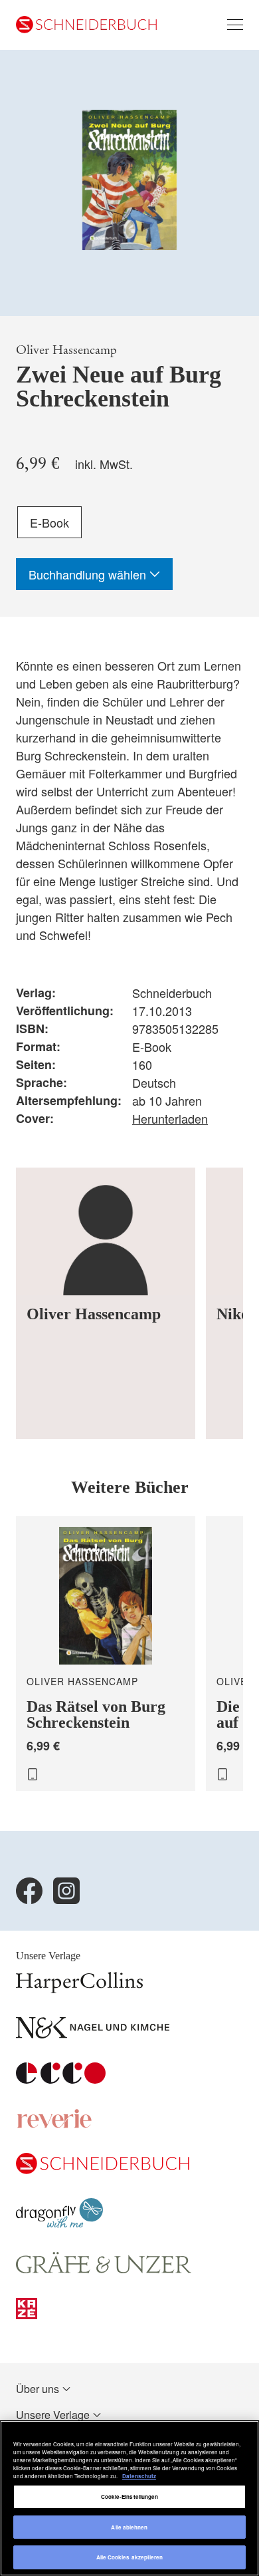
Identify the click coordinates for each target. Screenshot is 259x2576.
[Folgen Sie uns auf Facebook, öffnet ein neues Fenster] (29, 1891)
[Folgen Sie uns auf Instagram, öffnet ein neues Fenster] (66, 1891)
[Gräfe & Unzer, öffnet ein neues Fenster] (104, 2270)
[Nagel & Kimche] (93, 2034)
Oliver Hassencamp (66, 350)
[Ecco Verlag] (61, 2079)
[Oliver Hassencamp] (106, 1303)
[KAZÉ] (27, 2315)
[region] (129, 2498)
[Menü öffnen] (235, 25)
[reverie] (54, 2125)
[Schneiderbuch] (103, 2170)
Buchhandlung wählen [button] (89, 574)
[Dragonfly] (59, 2224)
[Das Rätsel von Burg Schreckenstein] (106, 1654)
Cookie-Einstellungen (130, 2496)
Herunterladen (170, 1118)
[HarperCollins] (79, 1989)
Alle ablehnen (129, 2527)
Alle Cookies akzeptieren (130, 2557)
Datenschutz (139, 2476)
